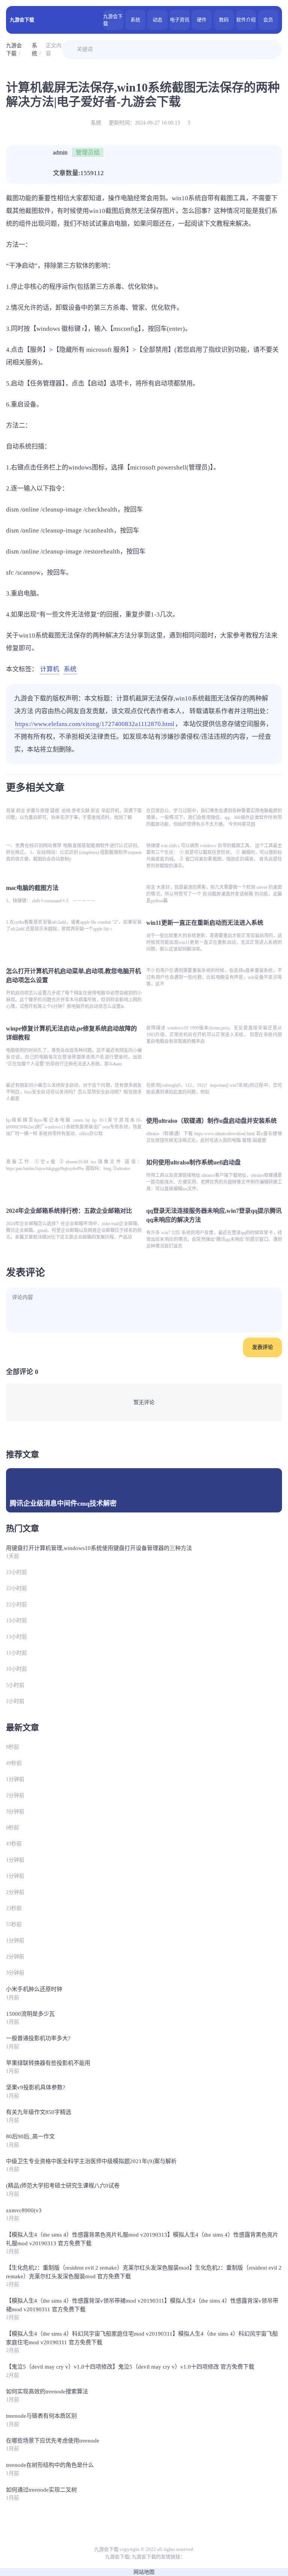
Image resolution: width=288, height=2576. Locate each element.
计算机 (50, 669)
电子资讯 (180, 20)
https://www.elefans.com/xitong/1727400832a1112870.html (95, 724)
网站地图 (144, 2572)
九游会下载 (22, 20)
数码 (224, 20)
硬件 (202, 20)
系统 (135, 20)
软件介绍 (246, 20)
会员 (268, 20)
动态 (157, 20)
